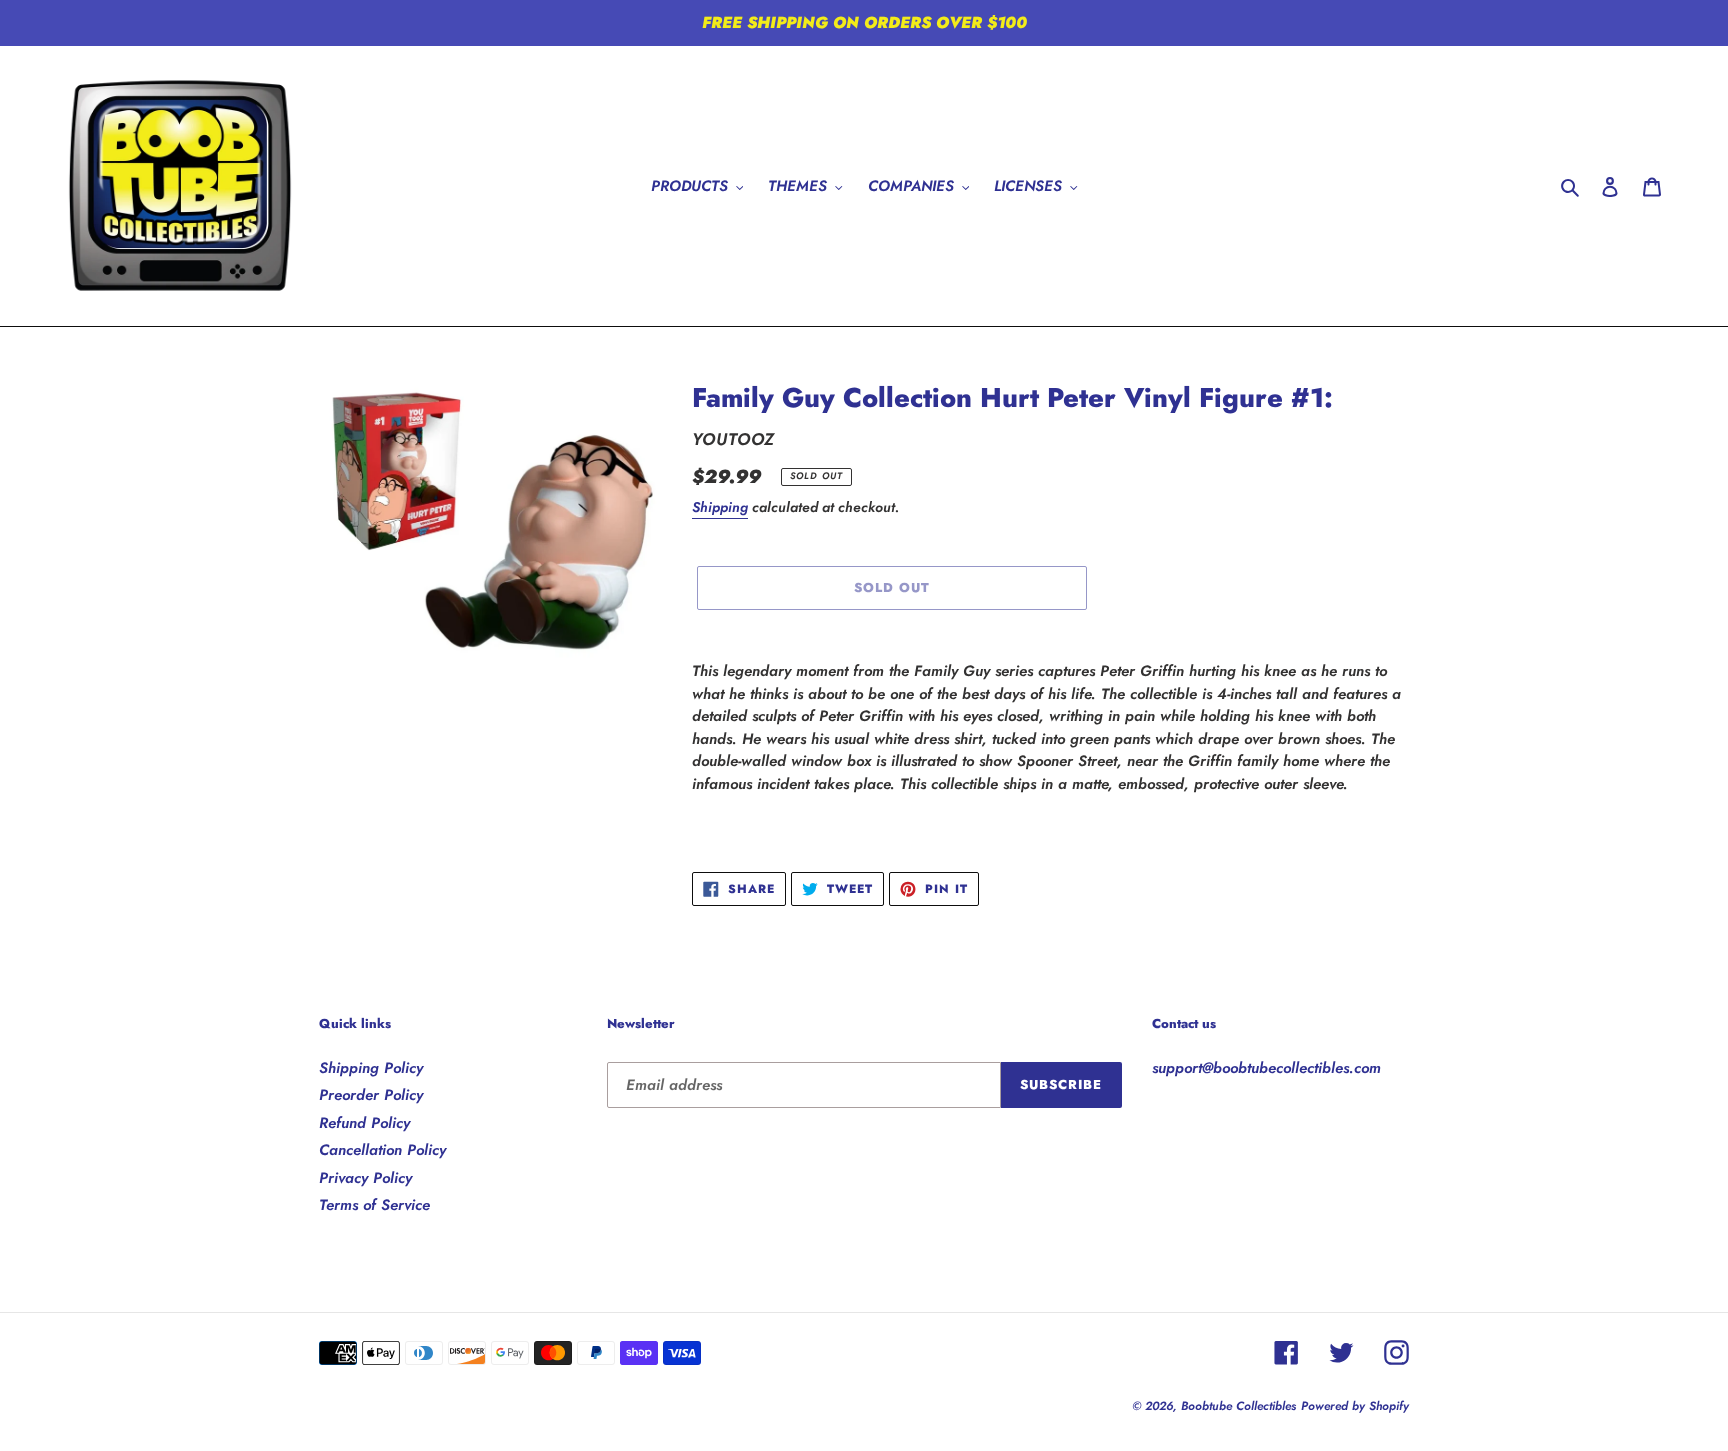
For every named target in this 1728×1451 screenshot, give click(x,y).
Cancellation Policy (382, 1150)
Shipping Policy (371, 1068)
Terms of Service (374, 1205)
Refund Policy (364, 1123)
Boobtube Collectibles (1238, 1406)
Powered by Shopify (1355, 1406)
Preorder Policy (371, 1095)
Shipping (720, 507)
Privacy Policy (365, 1178)
